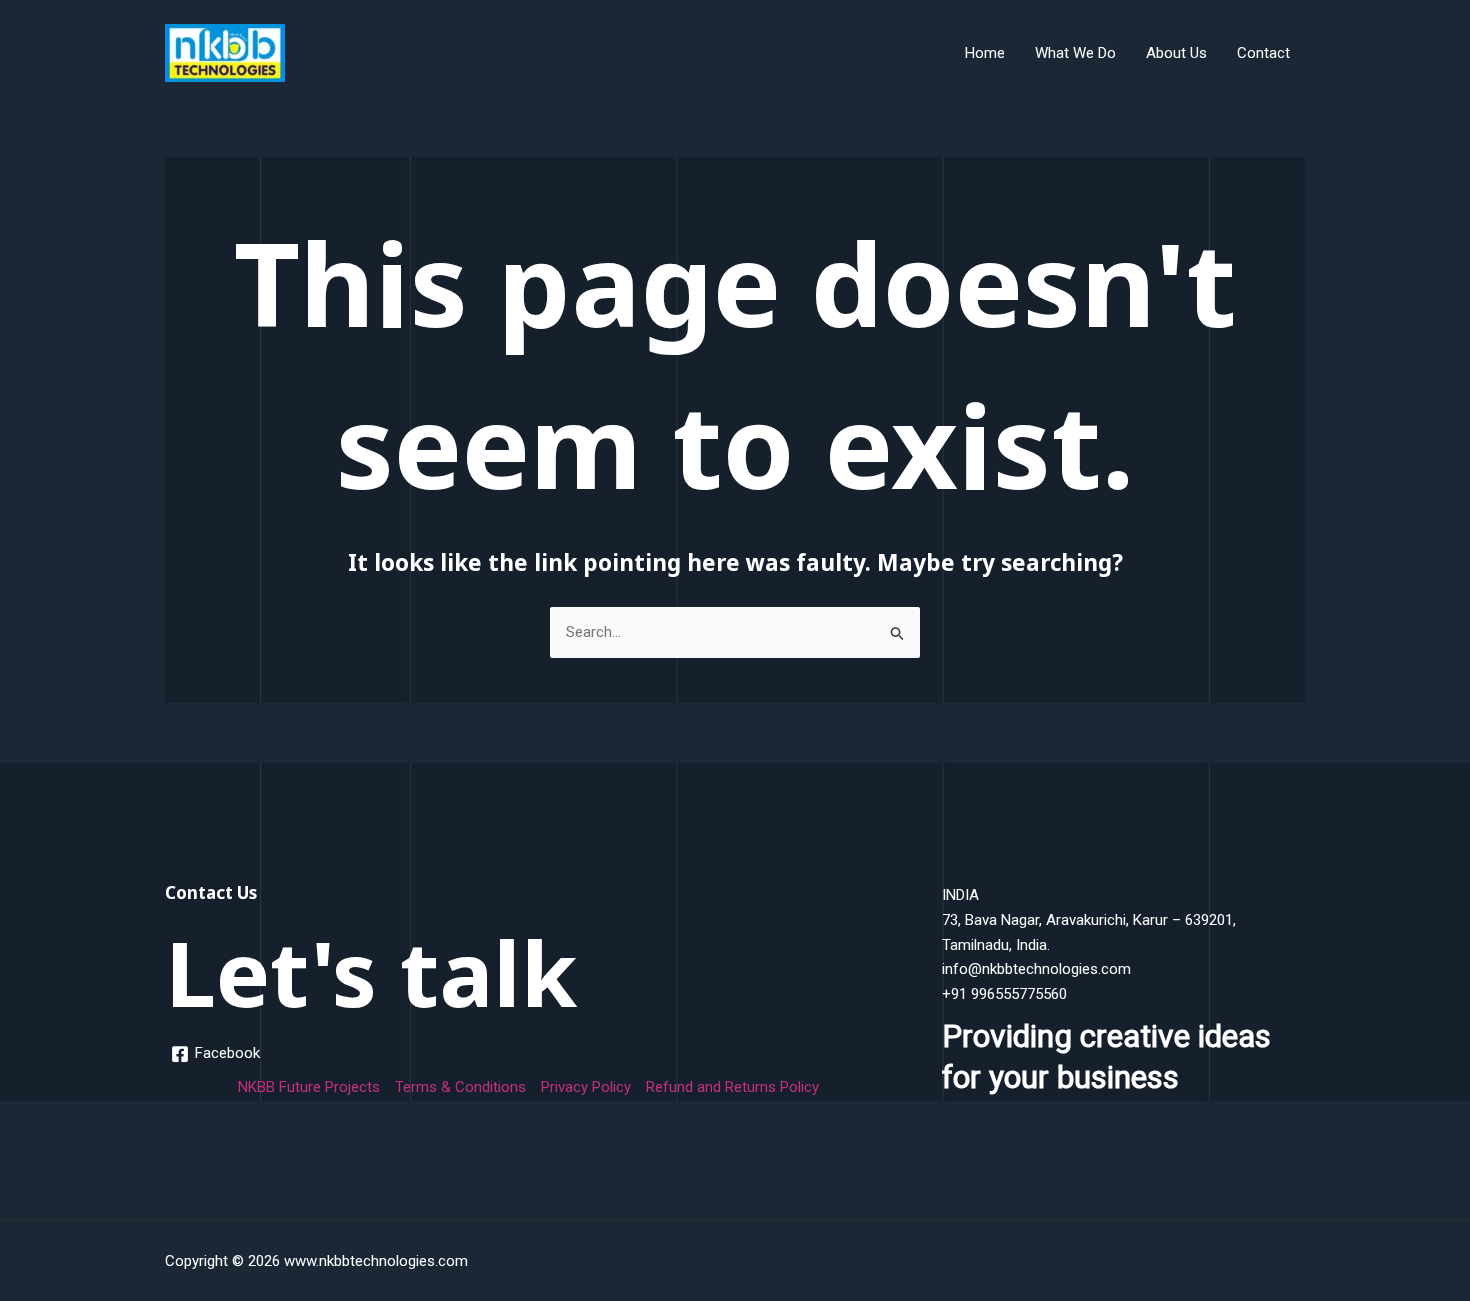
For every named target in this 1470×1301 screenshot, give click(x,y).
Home (985, 53)
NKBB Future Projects (309, 1087)
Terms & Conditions (460, 1087)
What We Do (1075, 53)
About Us (1176, 53)
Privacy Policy (586, 1087)
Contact (1263, 53)
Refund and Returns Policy (732, 1087)
